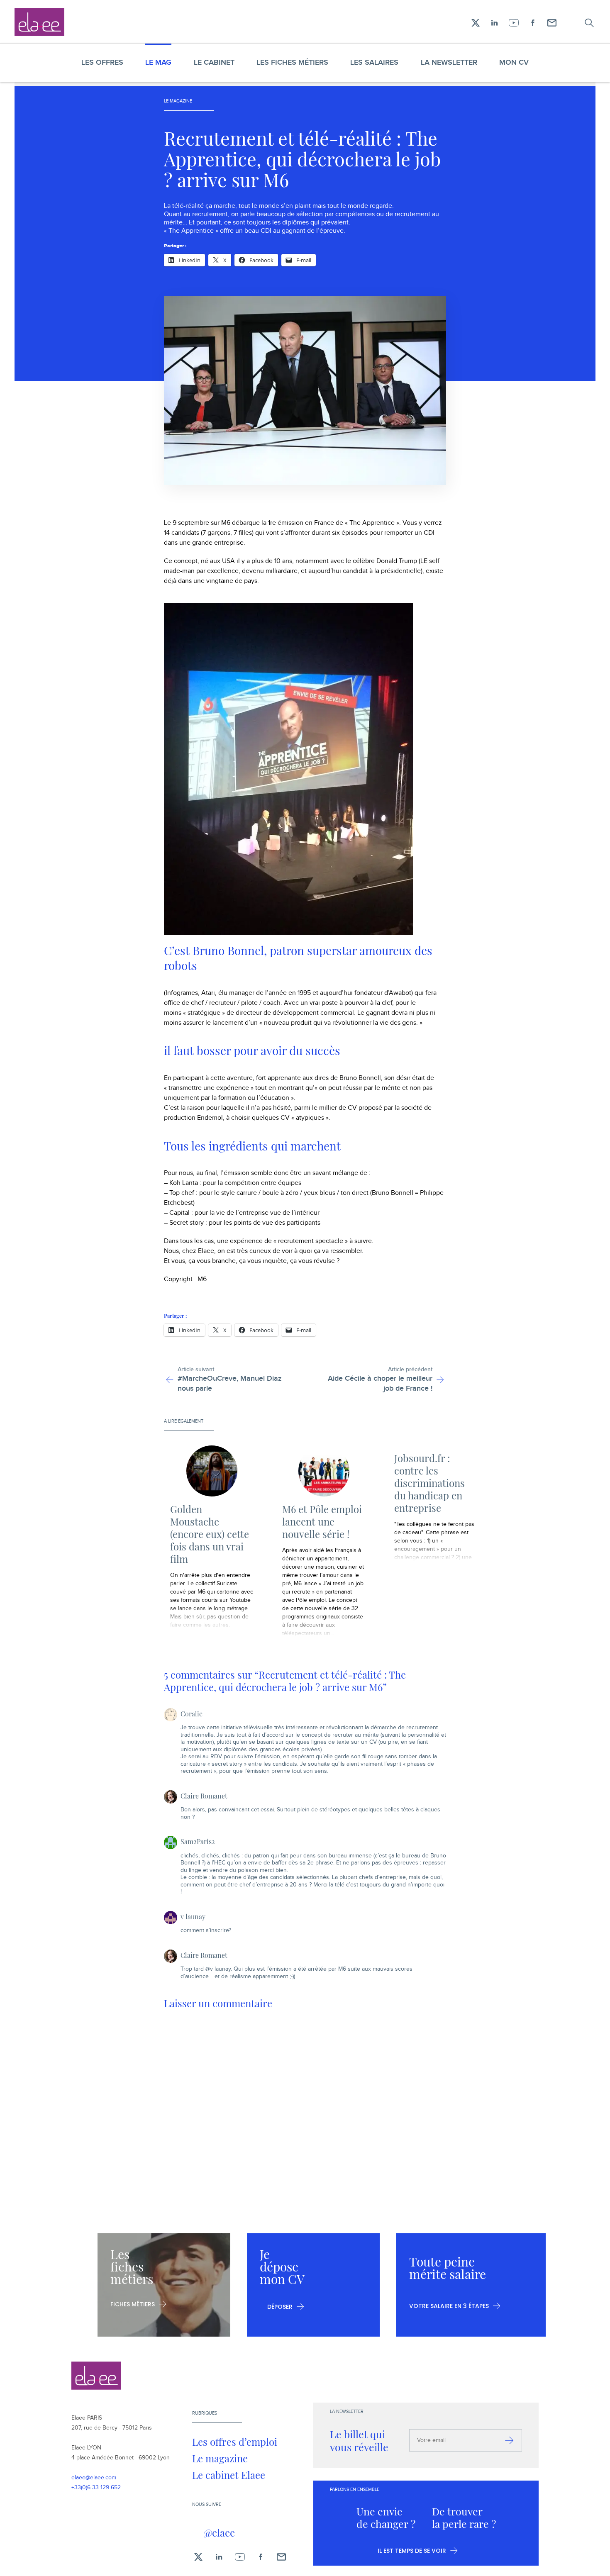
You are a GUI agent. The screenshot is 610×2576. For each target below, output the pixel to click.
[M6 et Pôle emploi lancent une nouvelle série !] (324, 1471)
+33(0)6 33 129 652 (96, 2488)
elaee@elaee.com (94, 2478)
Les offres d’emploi (235, 2442)
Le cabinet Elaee (229, 2475)
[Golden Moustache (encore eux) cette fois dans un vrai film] (212, 1471)
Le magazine (220, 2458)
